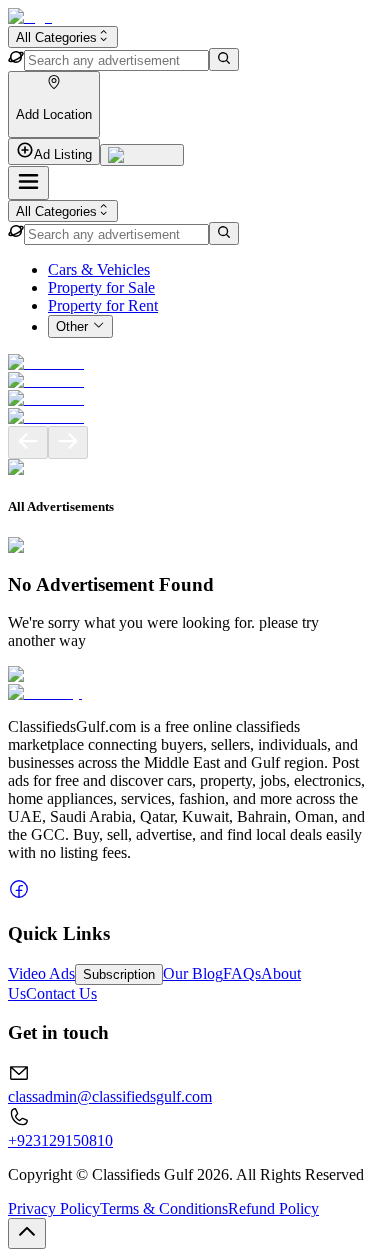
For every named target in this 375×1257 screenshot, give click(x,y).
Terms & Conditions (164, 1208)
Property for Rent (103, 305)
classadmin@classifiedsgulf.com (110, 1096)
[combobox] (63, 37)
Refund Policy (273, 1208)
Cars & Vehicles (99, 269)
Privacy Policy (54, 1208)
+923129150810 (60, 1140)
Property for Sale (101, 287)
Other (72, 327)
